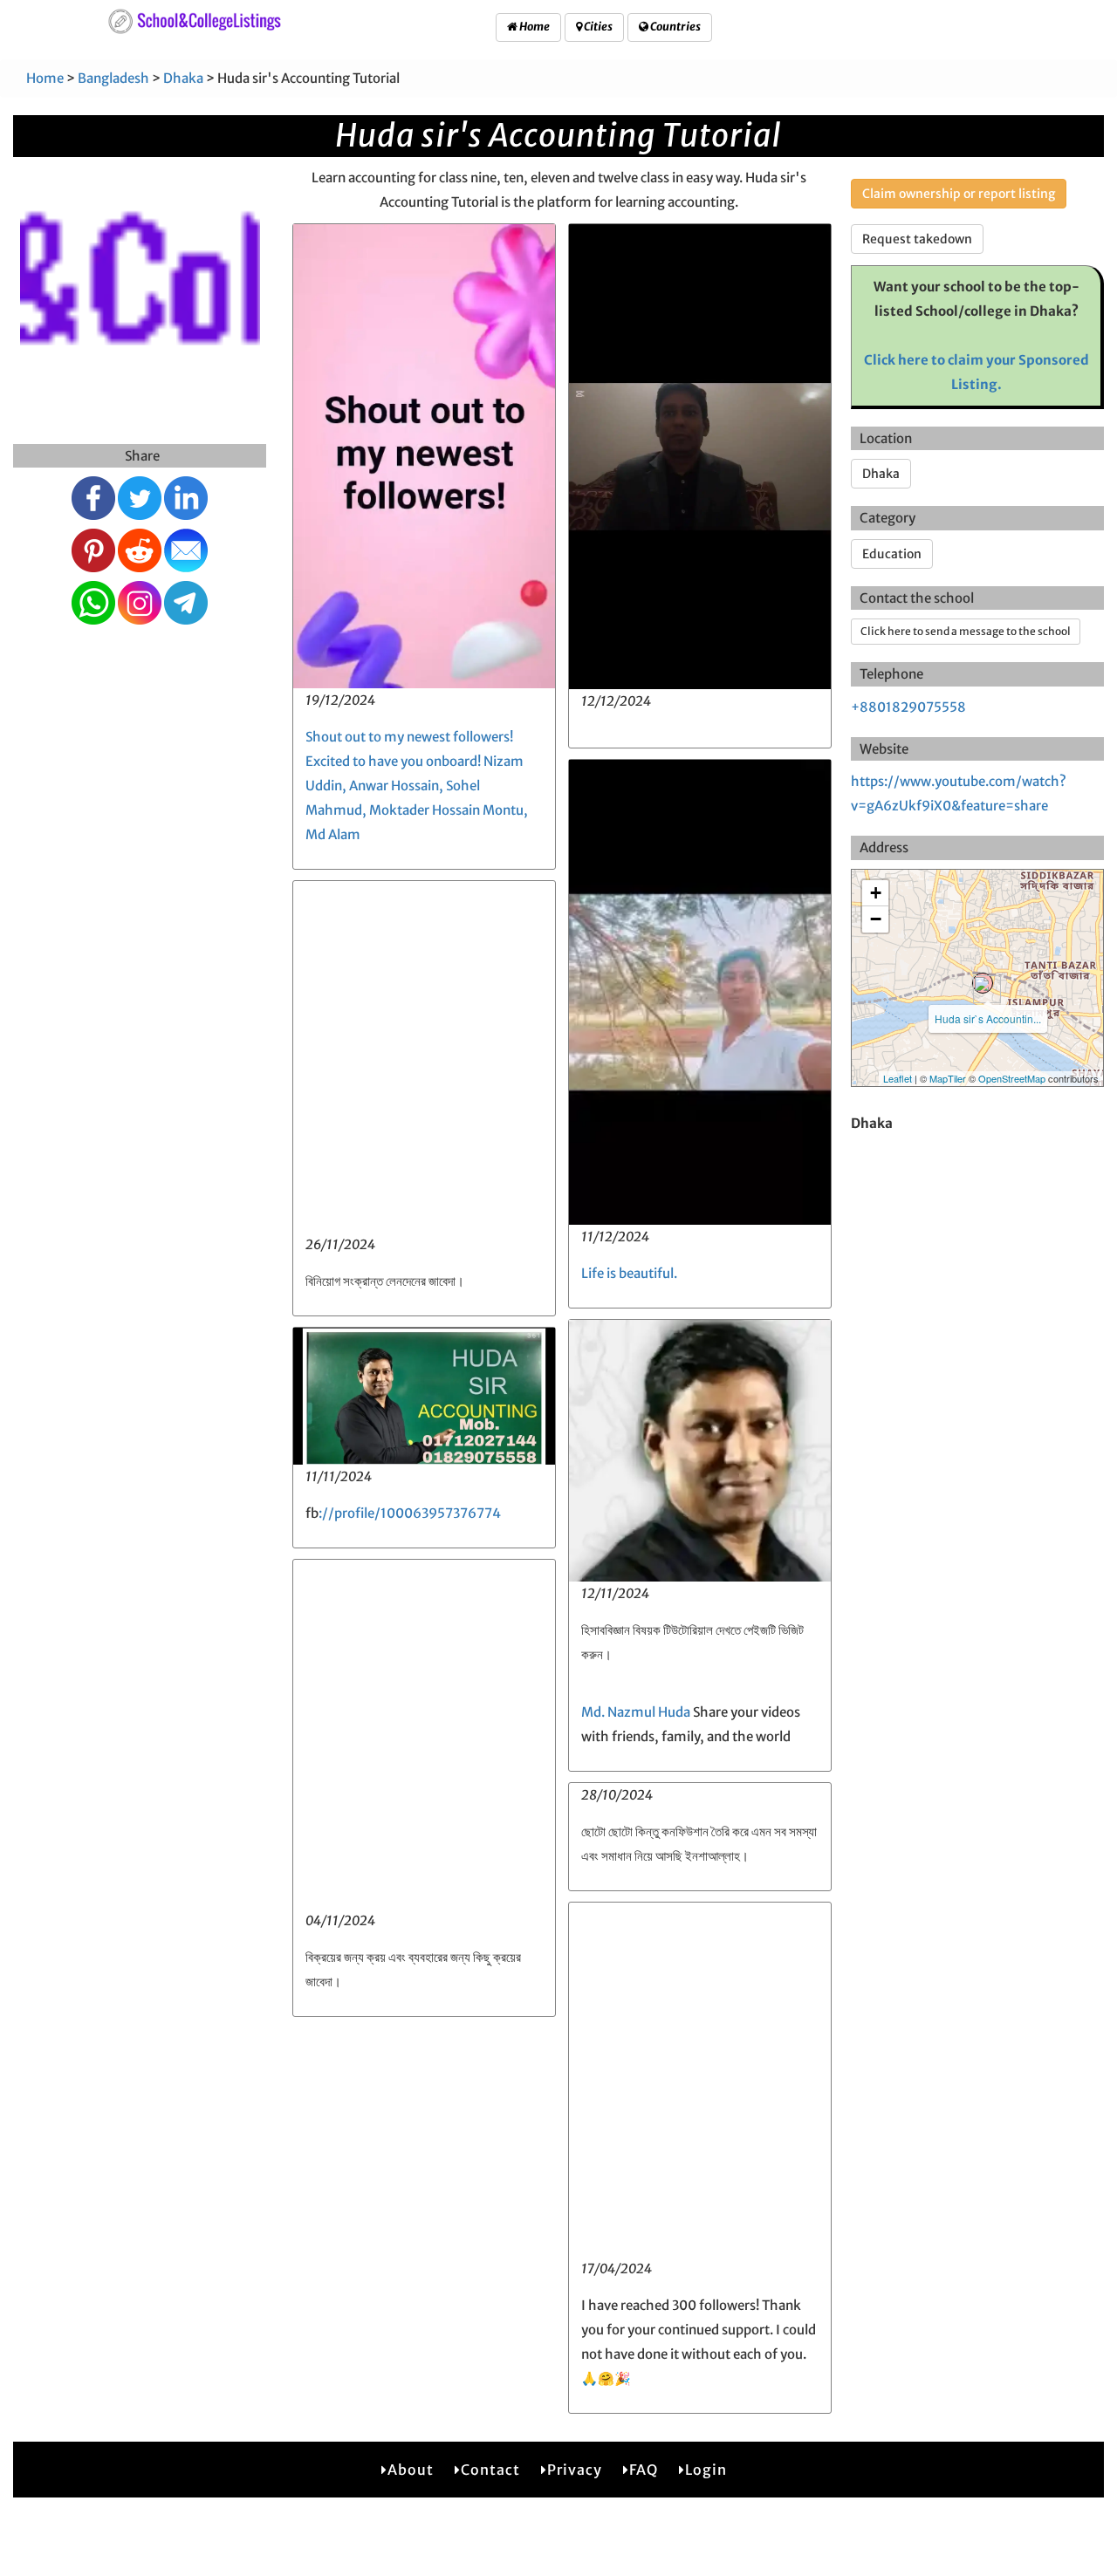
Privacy (575, 2470)
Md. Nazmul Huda (636, 1712)
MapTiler (948, 1078)
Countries (675, 27)
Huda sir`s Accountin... (988, 1018)
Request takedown (917, 239)
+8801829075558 (908, 707)
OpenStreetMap (1012, 1078)
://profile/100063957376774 (410, 1513)
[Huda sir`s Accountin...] (983, 983)
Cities (597, 27)
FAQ (644, 2470)
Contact (490, 2470)
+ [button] (876, 893)
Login (706, 2470)
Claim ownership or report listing (959, 194)
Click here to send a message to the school (966, 631)
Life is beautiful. (629, 1273)
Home (534, 27)
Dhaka (183, 78)
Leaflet (898, 1078)
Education (892, 554)
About (411, 2470)
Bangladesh (113, 78)
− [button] (876, 919)
